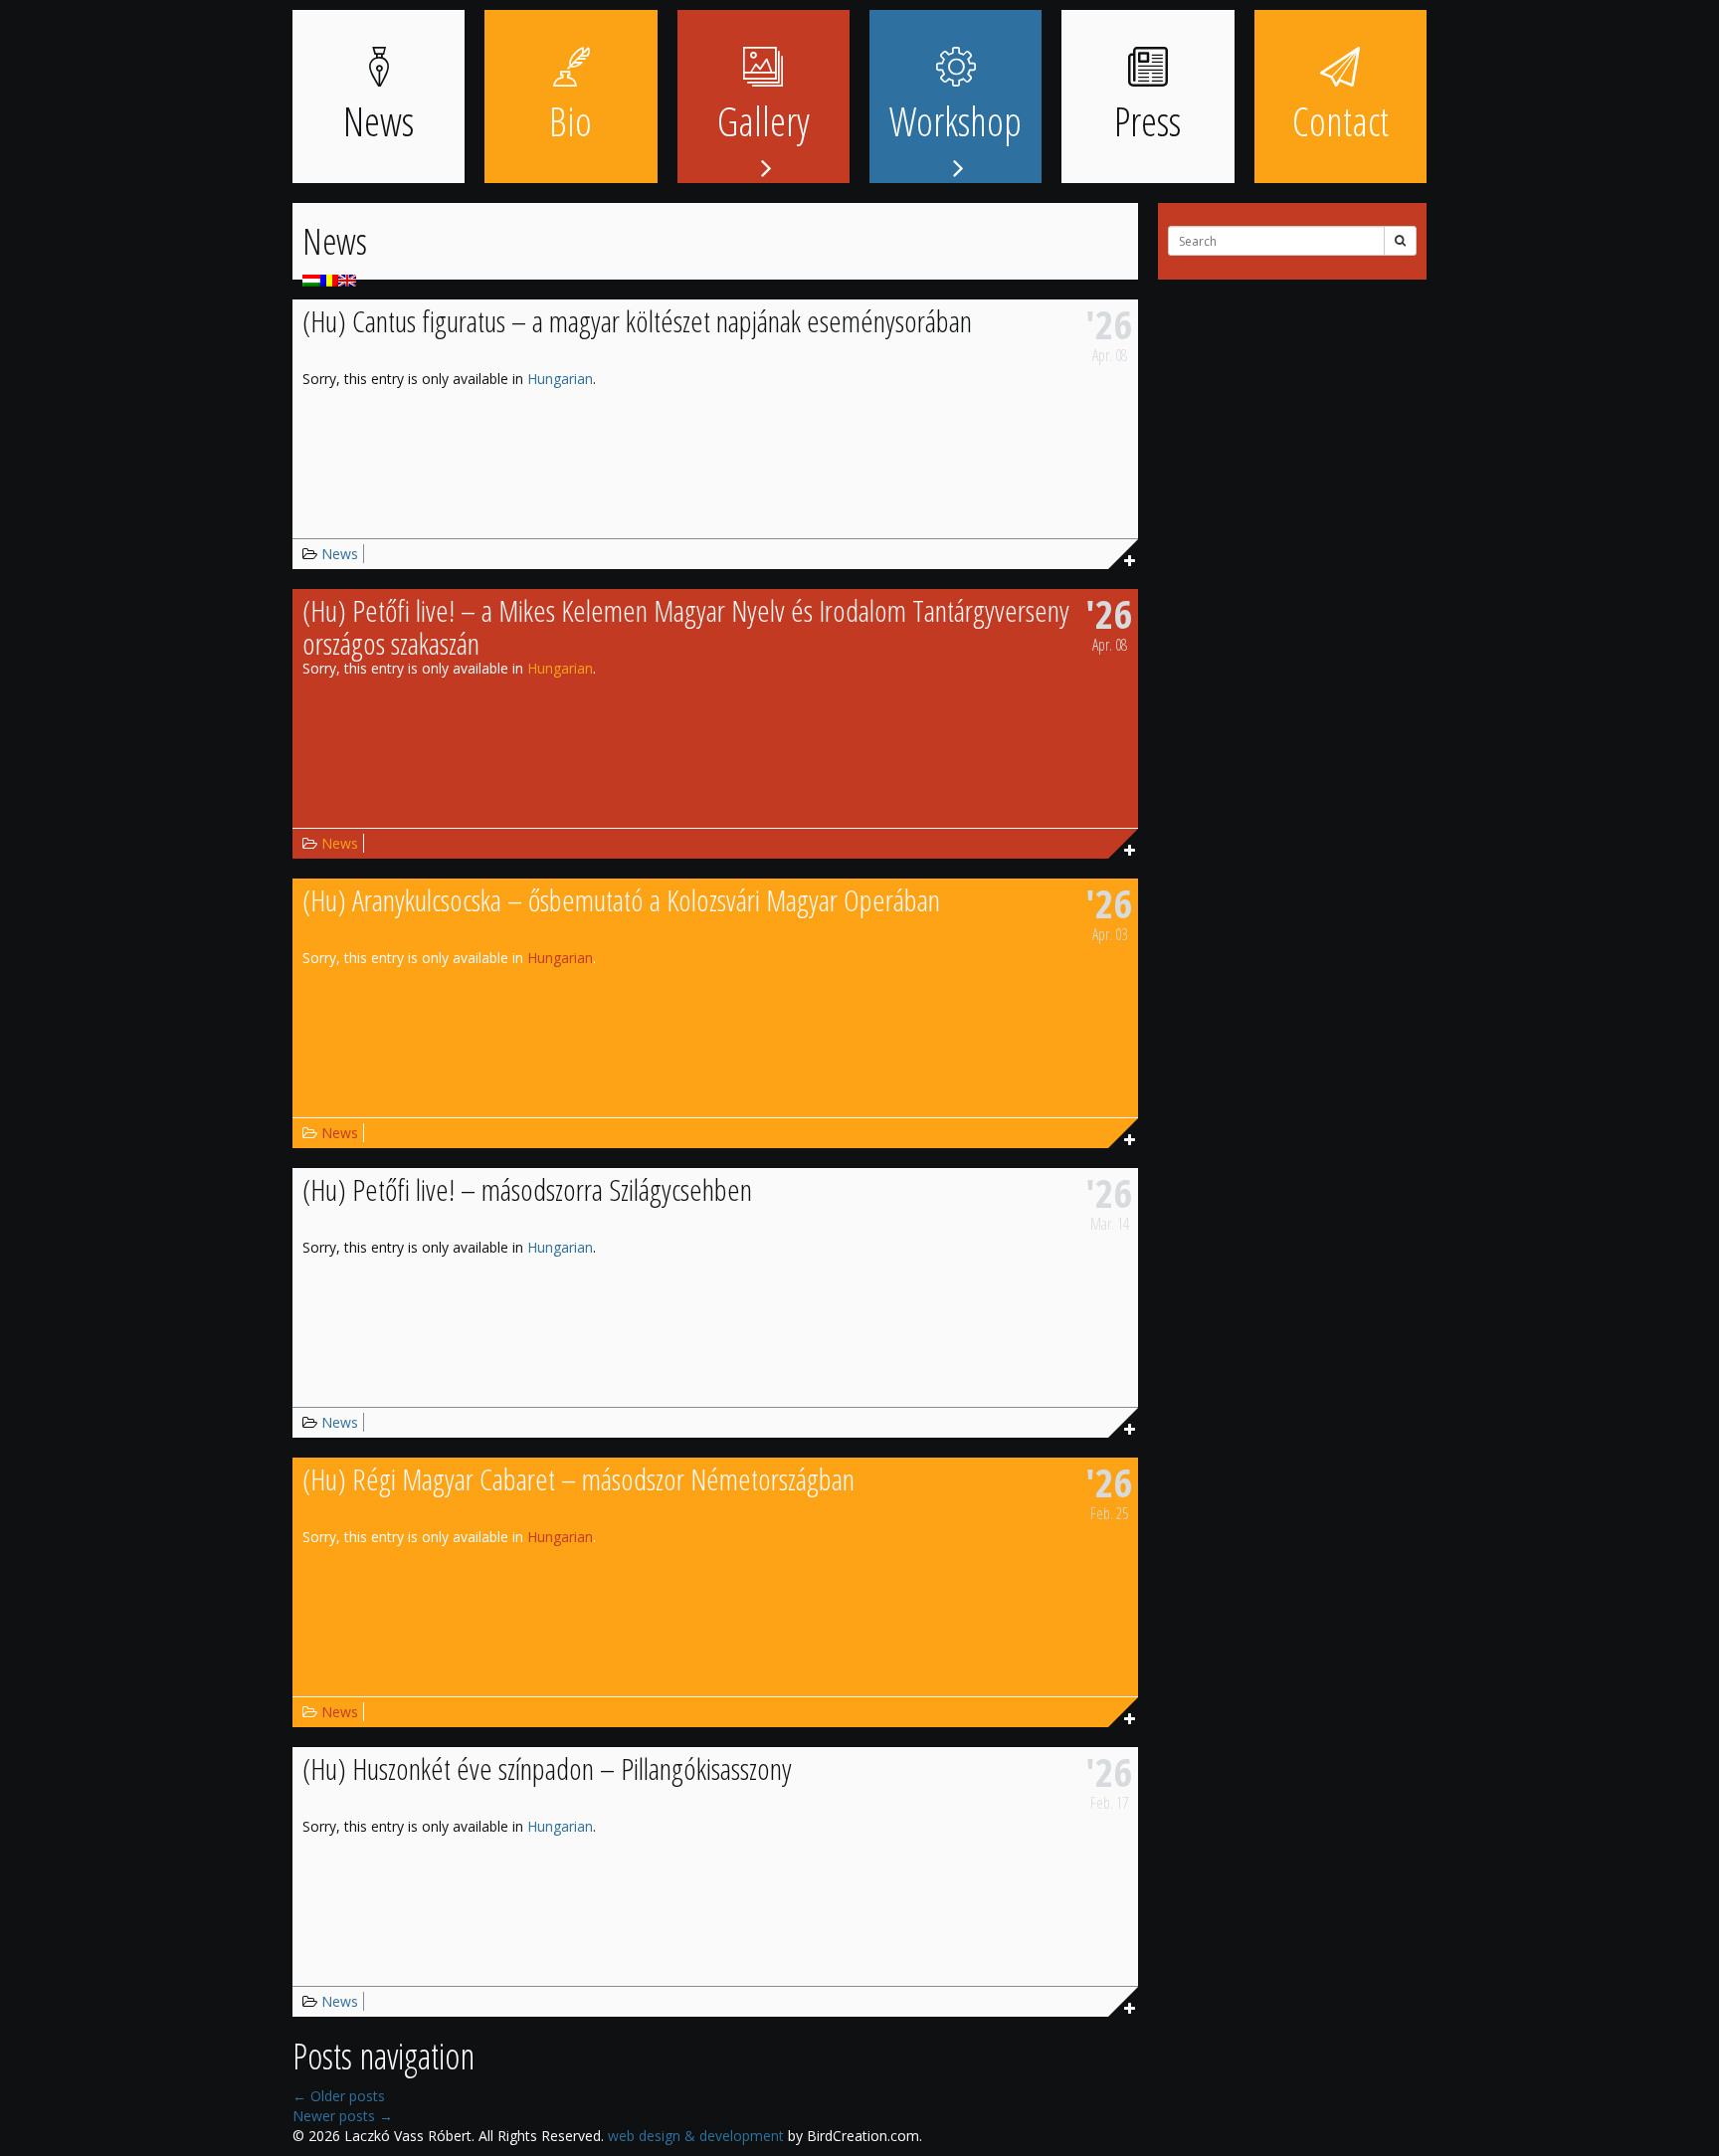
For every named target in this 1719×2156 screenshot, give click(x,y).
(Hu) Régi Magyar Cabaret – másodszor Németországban (578, 1479)
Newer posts (343, 2116)
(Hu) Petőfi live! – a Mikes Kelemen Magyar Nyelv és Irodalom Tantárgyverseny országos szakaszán (686, 627)
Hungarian (560, 379)
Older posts (339, 2096)
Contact (1340, 121)
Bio (571, 121)
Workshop (955, 121)
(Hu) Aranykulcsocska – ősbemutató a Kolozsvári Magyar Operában (621, 900)
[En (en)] (347, 279)
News (379, 121)
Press (1147, 121)
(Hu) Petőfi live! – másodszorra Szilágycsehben (527, 1189)
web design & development (696, 2136)
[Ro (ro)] (329, 279)
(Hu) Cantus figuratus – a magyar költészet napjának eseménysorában (637, 321)
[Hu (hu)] (311, 279)
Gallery (764, 121)
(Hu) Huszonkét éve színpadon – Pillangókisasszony (547, 1768)
